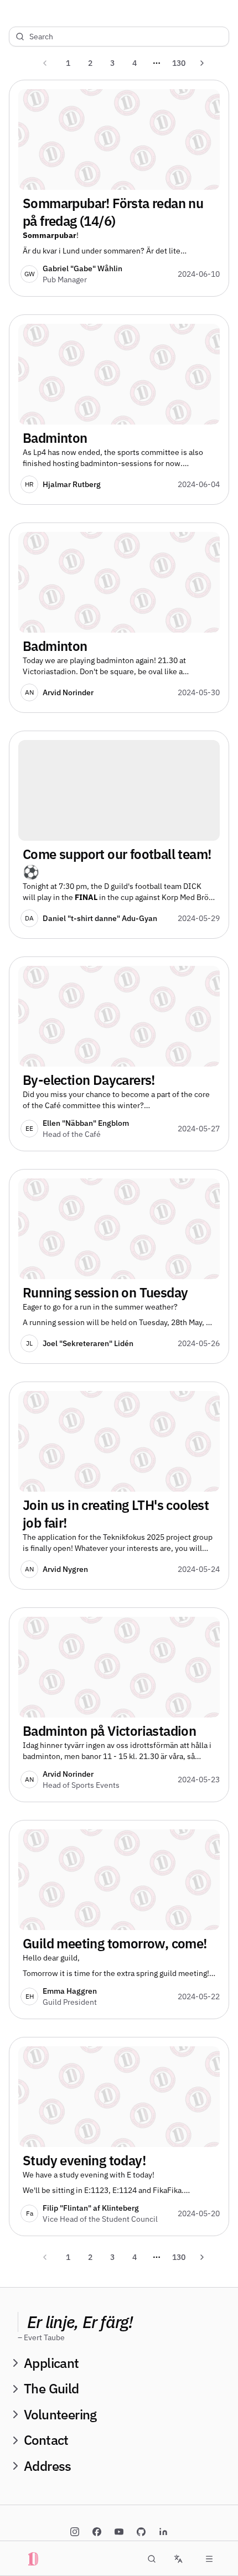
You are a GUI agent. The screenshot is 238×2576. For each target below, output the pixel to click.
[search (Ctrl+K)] (152, 2559)
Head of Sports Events (81, 1785)
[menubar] (209, 2559)
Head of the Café (72, 1134)
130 (179, 63)
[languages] (178, 2559)
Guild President (70, 2002)
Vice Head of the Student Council (100, 2219)
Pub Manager (65, 280)
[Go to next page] (202, 63)
